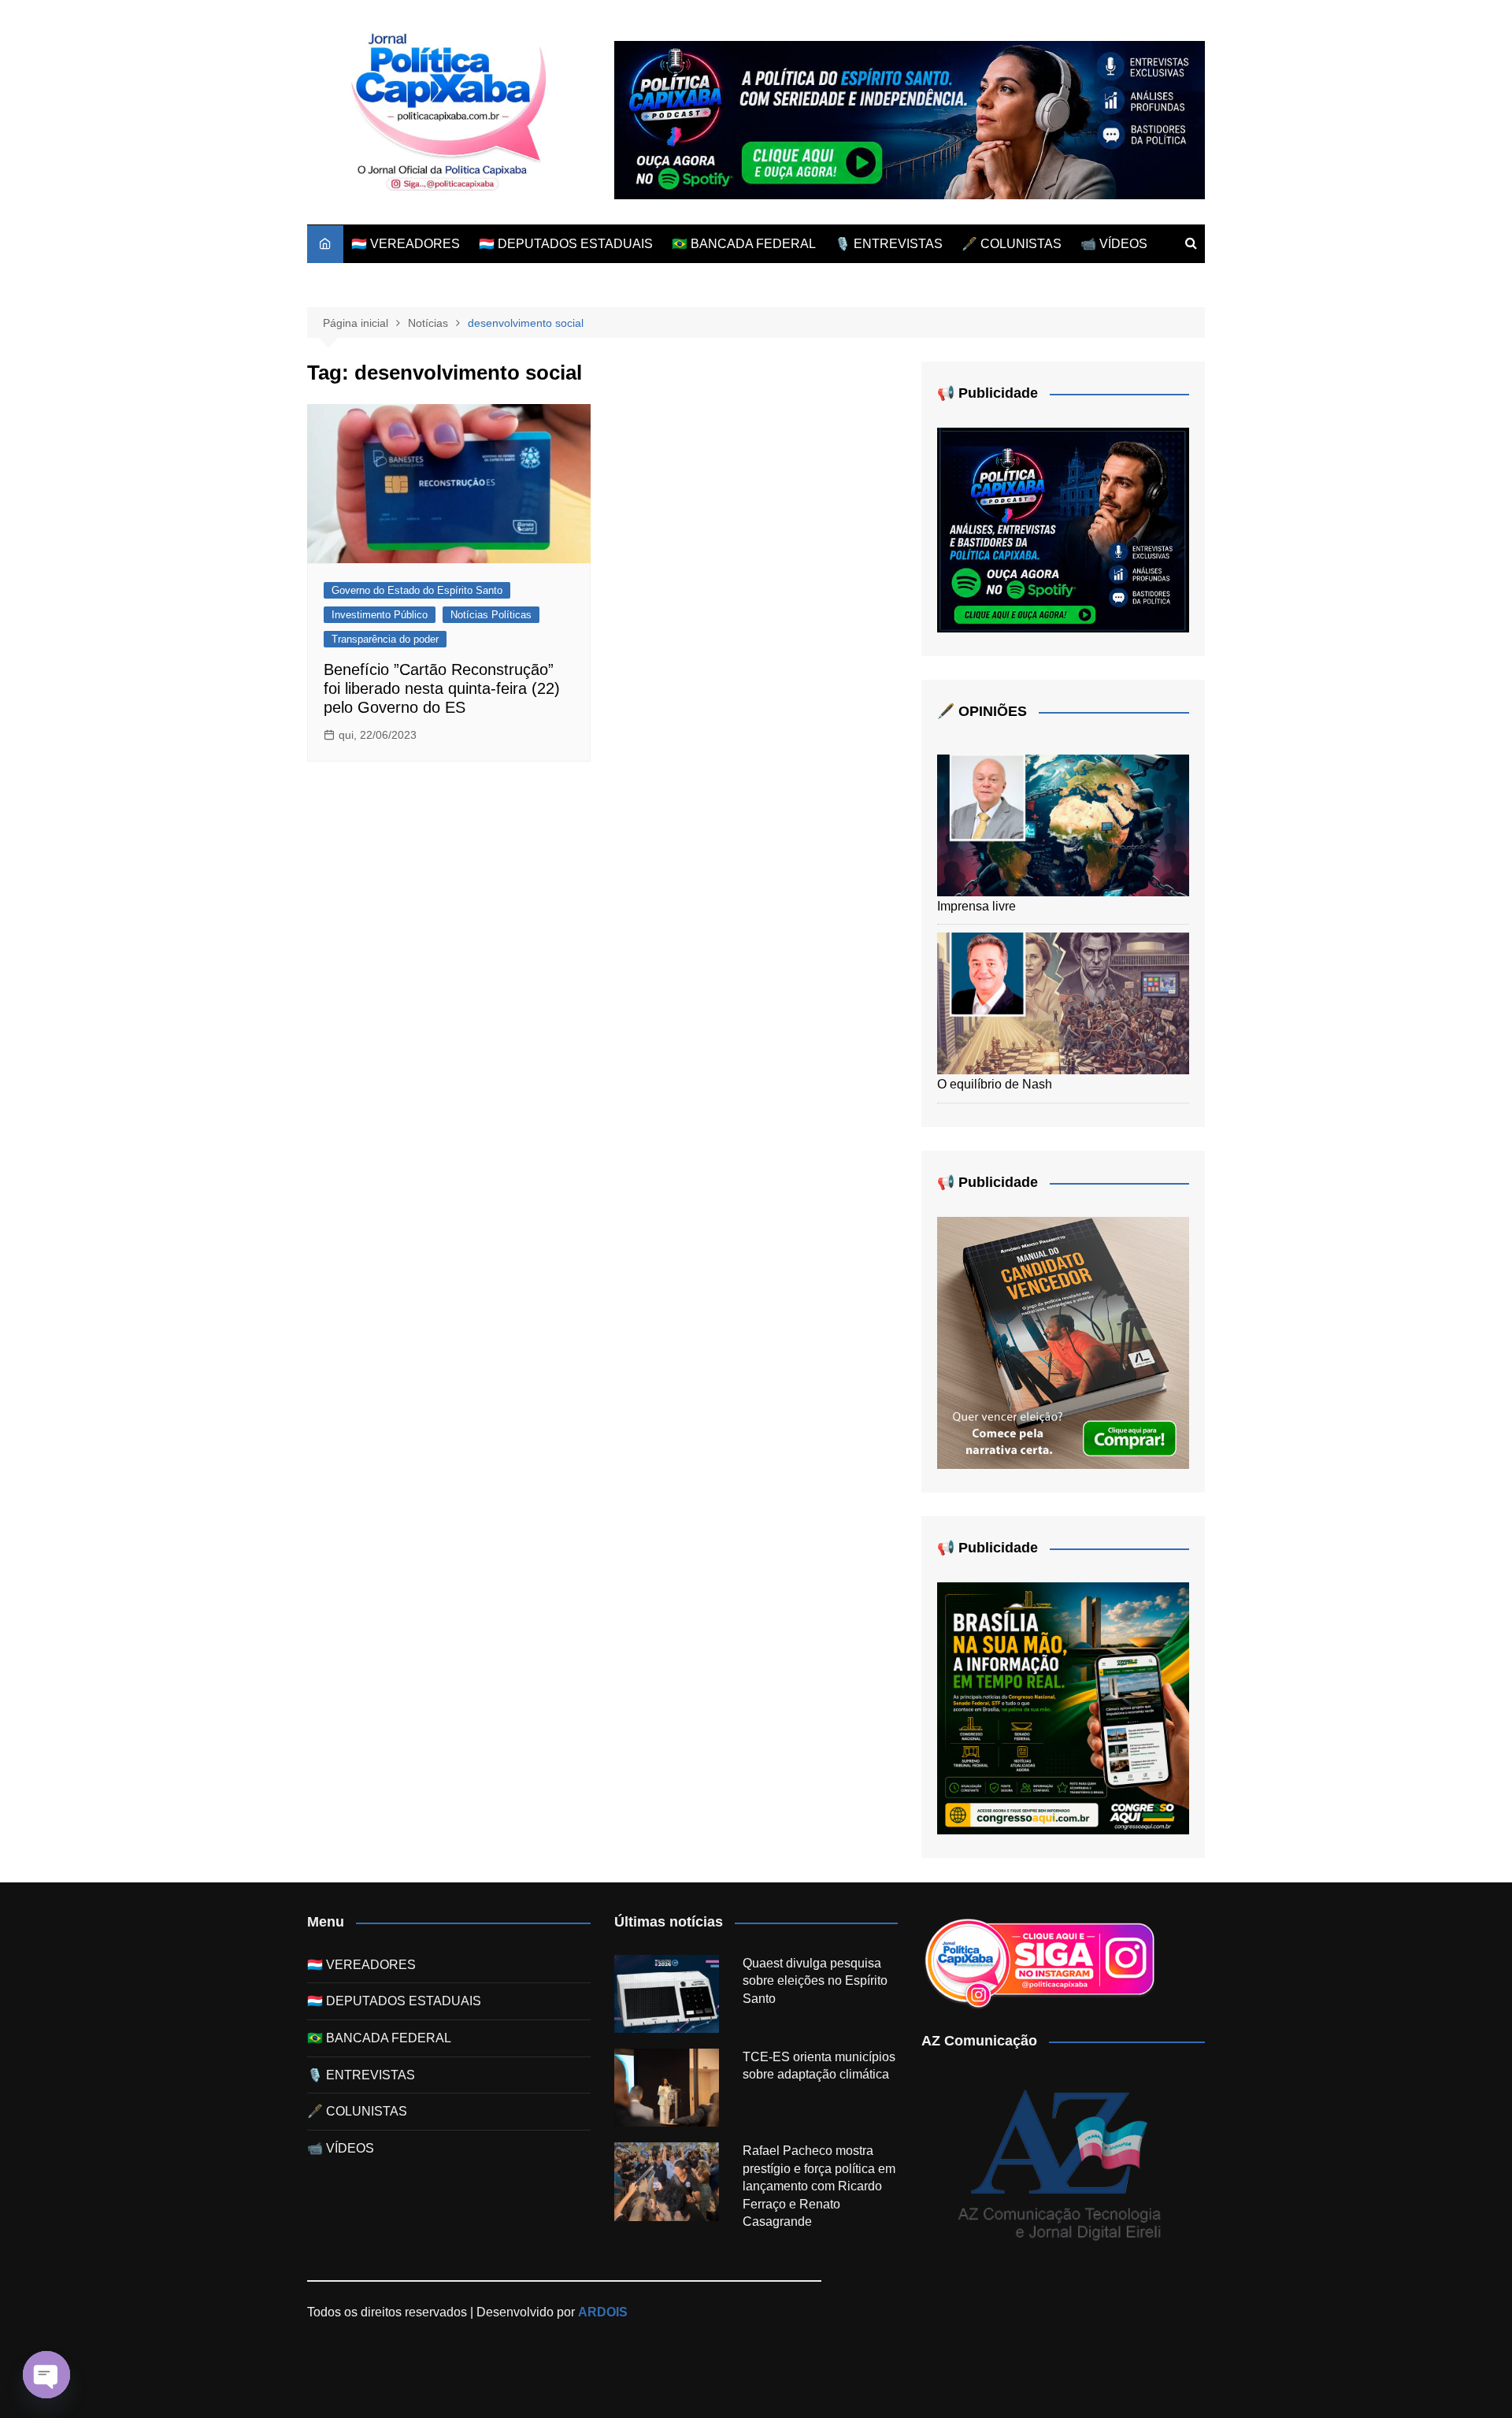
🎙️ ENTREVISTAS (889, 244)
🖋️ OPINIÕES (982, 711)
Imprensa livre (976, 906)
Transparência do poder (385, 639)
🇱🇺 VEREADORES (406, 244)
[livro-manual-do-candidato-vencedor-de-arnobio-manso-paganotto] (1063, 1342)
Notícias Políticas (491, 615)
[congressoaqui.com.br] (1063, 1707)
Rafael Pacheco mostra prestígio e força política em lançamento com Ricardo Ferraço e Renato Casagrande (819, 2186)
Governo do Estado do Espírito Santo (417, 590)
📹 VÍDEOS (1114, 244)
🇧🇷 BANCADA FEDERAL (744, 244)
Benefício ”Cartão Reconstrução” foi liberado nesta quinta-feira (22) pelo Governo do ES (442, 688)
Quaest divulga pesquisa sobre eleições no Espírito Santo (815, 1981)
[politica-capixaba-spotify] (910, 119)
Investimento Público (380, 615)
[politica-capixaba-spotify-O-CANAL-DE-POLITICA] (1063, 530)
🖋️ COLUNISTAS (1012, 244)
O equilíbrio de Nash (995, 1084)
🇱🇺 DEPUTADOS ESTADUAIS (566, 244)
